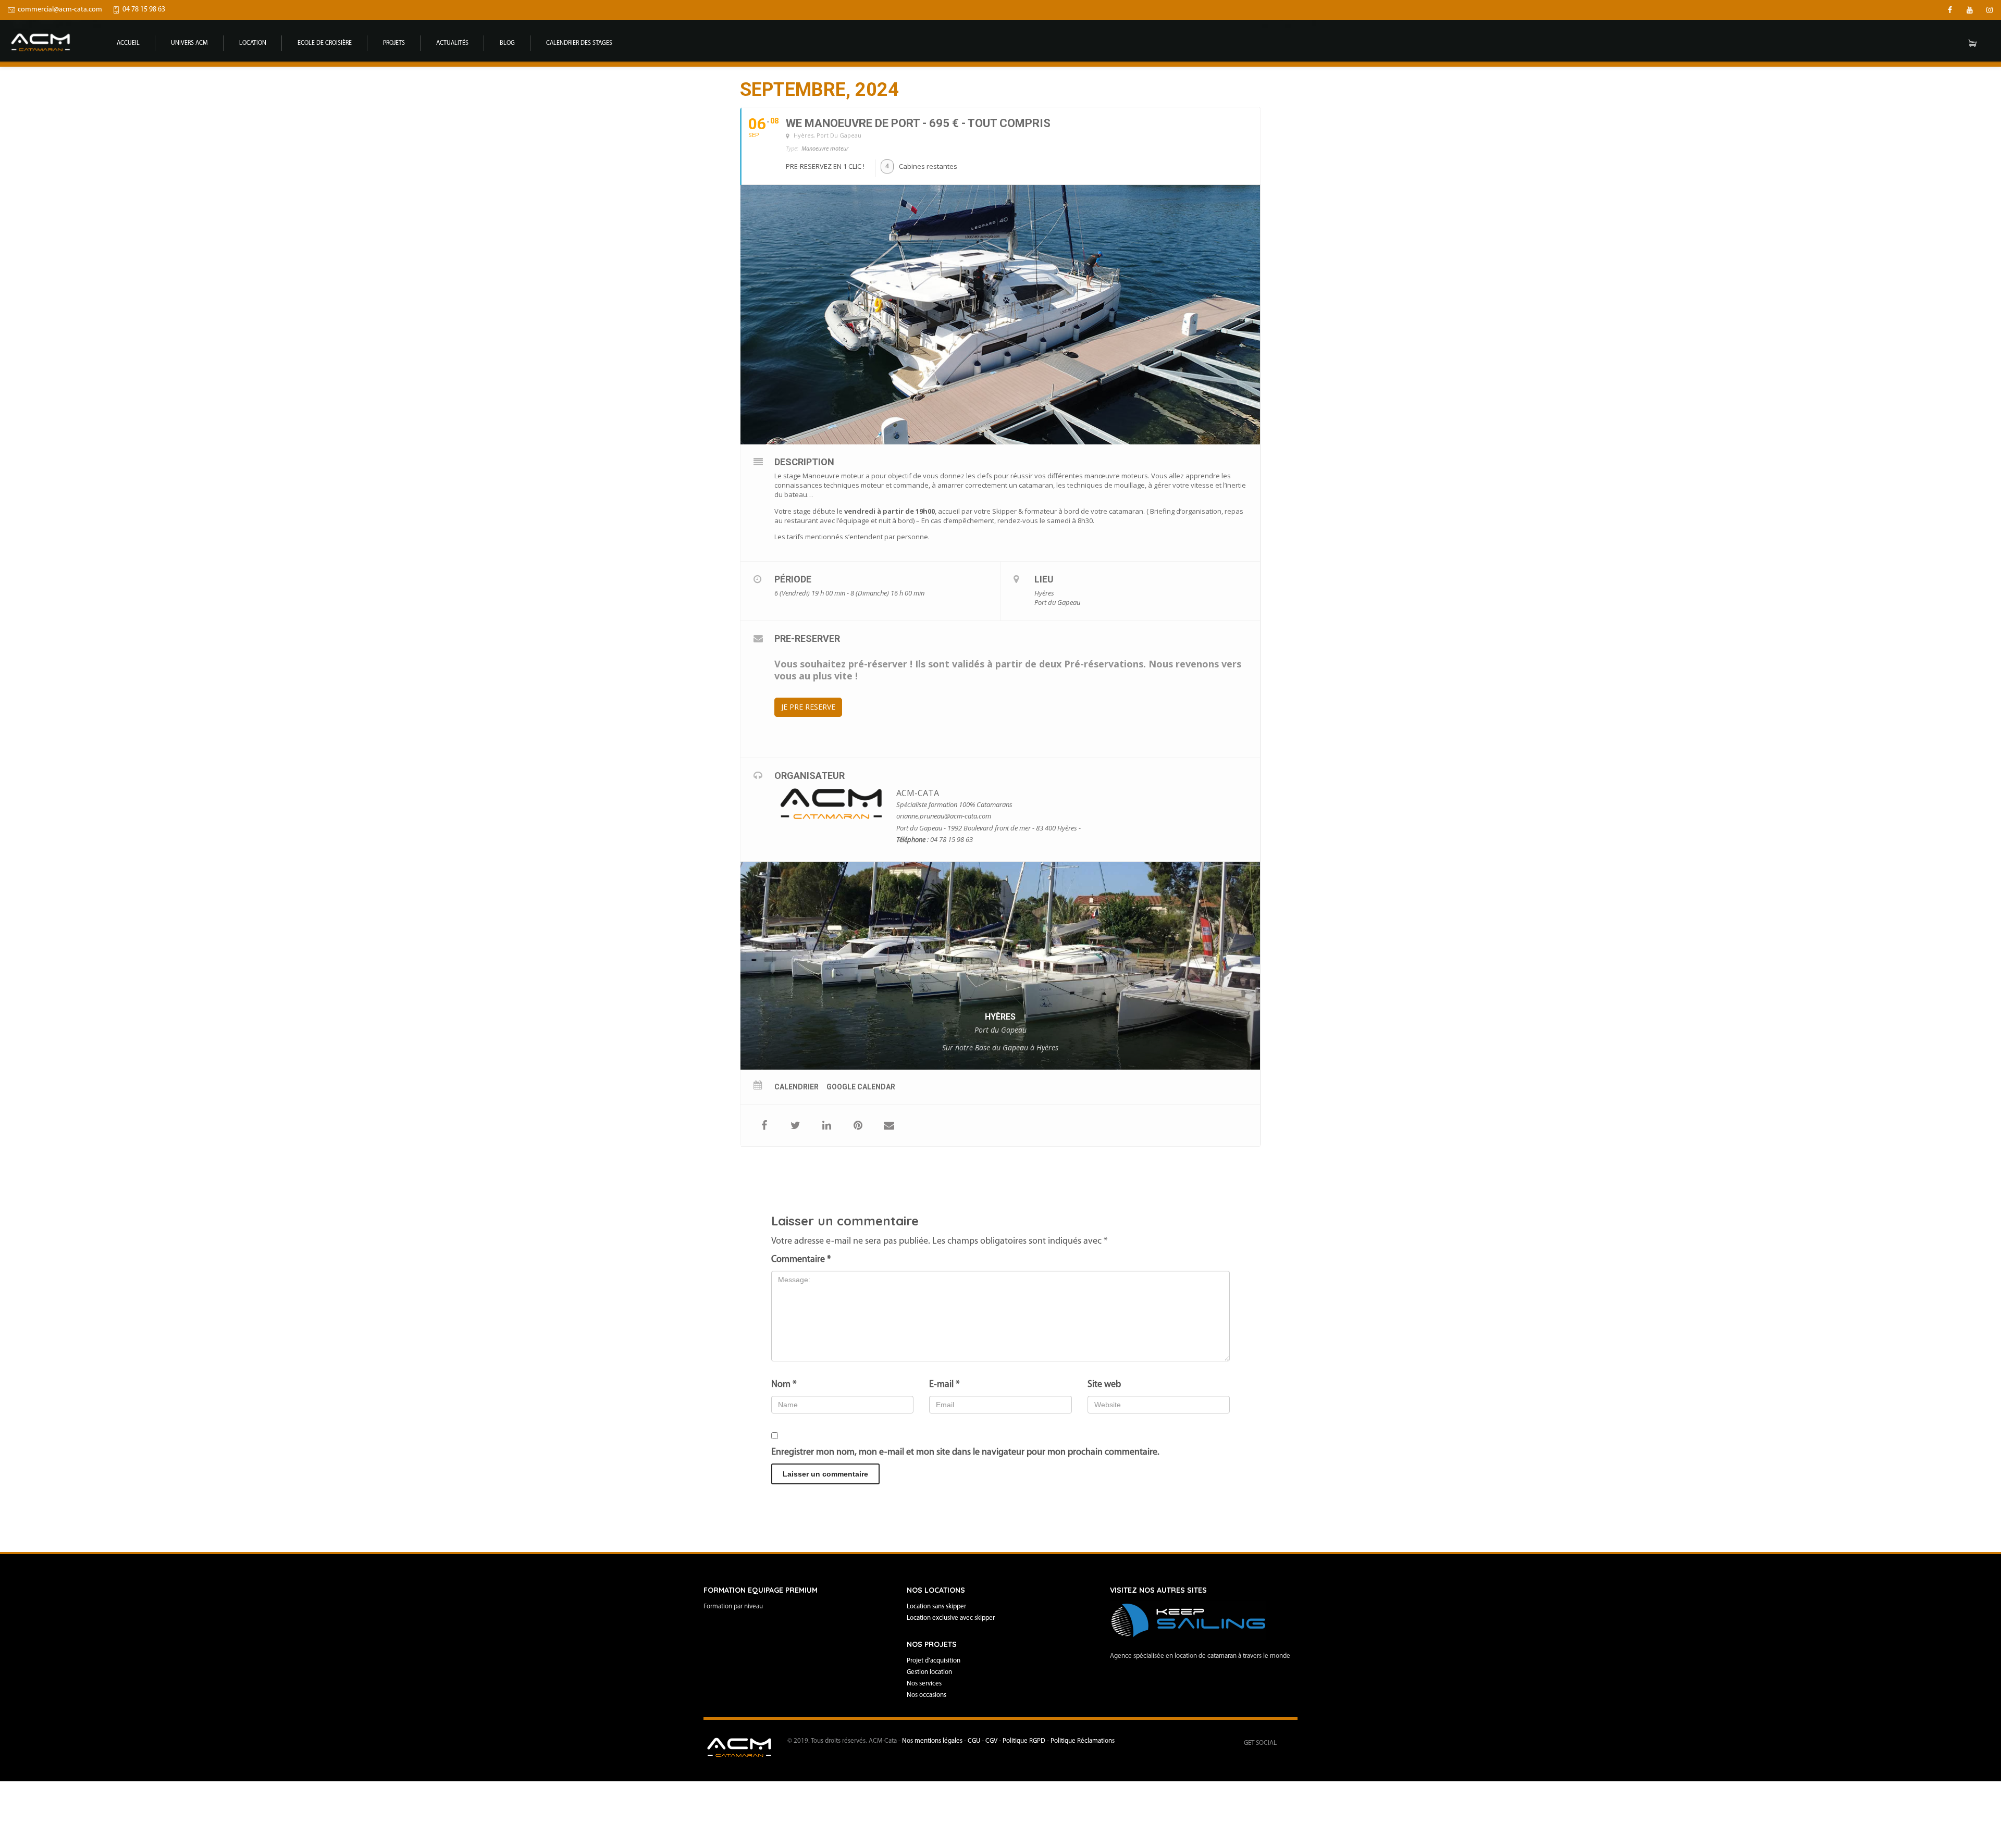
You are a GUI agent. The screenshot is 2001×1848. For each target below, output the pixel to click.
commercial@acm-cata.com (60, 10)
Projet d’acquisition (934, 1661)
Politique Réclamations (1083, 1741)
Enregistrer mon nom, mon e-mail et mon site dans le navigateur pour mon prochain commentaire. (965, 1453)
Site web (1104, 1385)
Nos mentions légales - (935, 1741)
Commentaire (801, 1260)
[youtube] (1970, 10)
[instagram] (1990, 10)
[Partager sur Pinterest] (858, 1125)
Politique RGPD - (1027, 1741)
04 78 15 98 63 (144, 10)
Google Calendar (861, 1087)
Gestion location (929, 1672)
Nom (784, 1385)
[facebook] (1950, 10)
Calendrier (796, 1087)
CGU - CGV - (985, 1741)
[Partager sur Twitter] (795, 1125)
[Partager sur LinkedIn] (826, 1125)
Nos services (924, 1684)
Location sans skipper (936, 1607)
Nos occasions (927, 1695)
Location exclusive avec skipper (951, 1618)
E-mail (944, 1385)
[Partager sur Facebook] (764, 1125)
